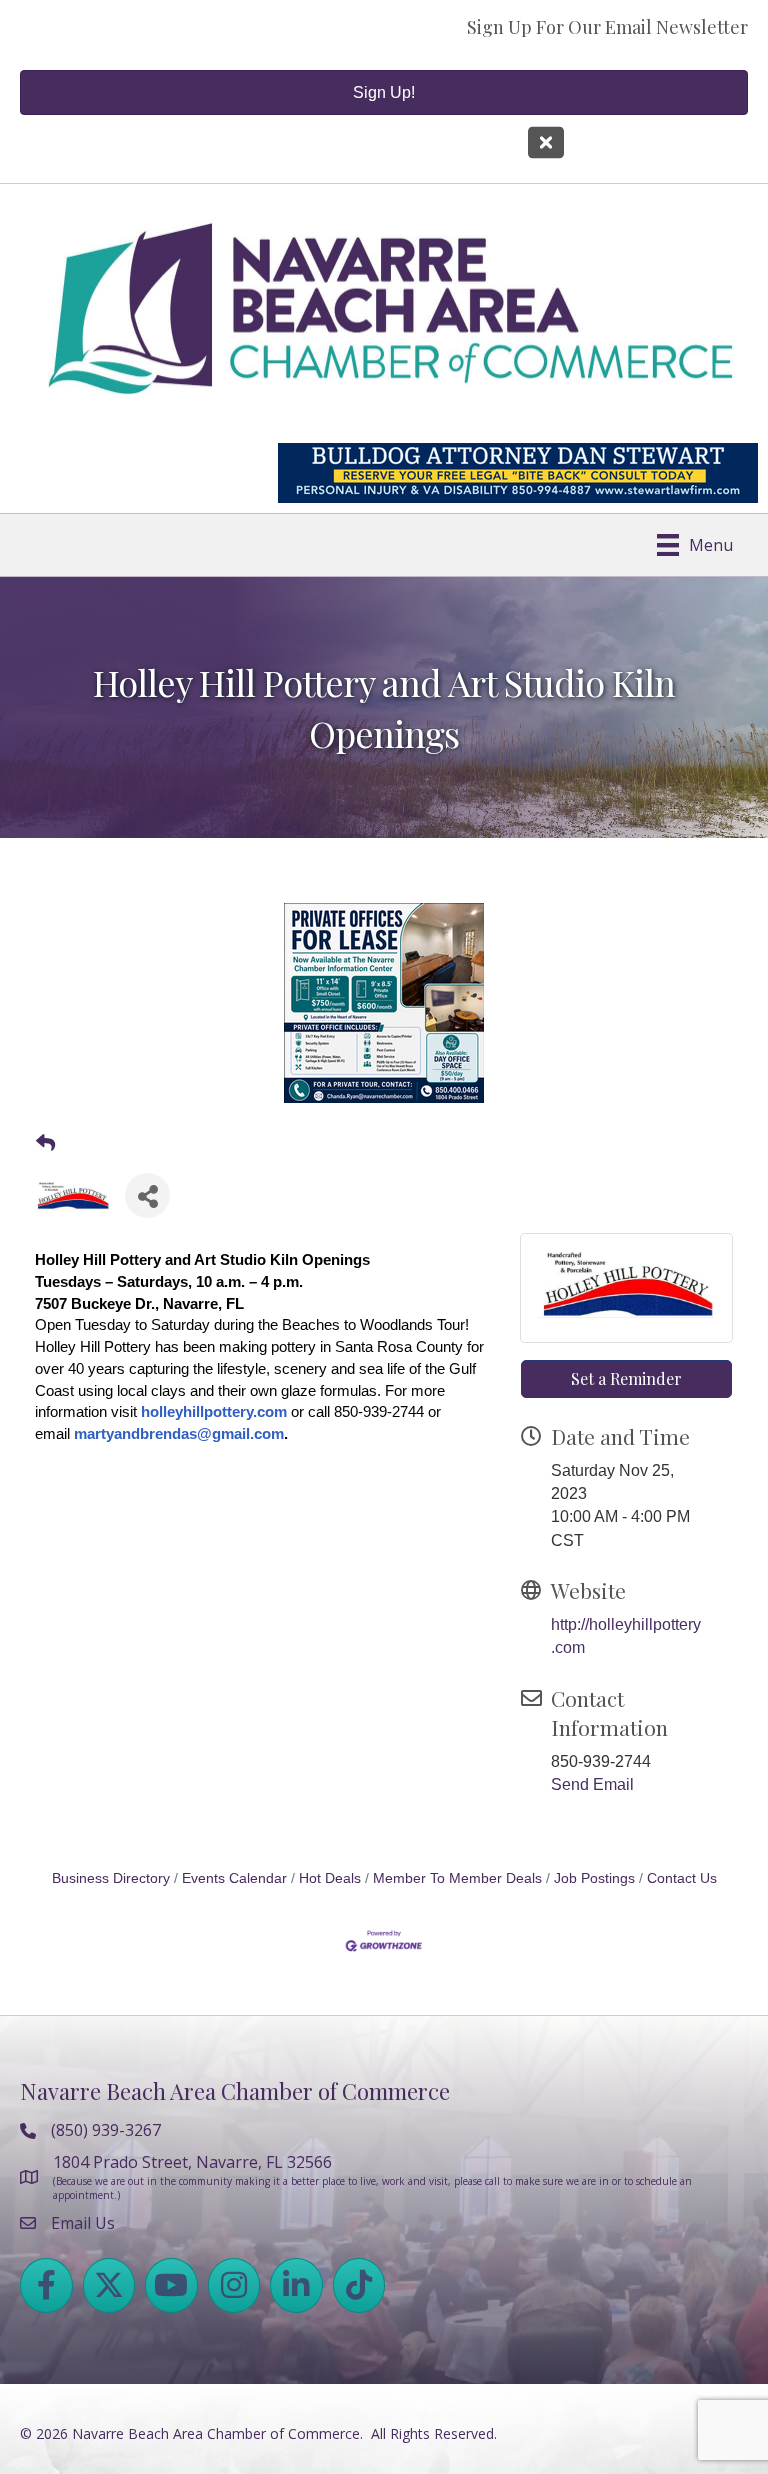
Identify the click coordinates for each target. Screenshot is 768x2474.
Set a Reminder (626, 1378)
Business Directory (111, 1878)
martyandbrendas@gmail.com (179, 1433)
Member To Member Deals (457, 1878)
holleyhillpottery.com (214, 1411)
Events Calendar (234, 1878)
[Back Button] (45, 1144)
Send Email (592, 1784)
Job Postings (594, 1878)
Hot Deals (330, 1878)
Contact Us (682, 1878)
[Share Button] (147, 1195)
